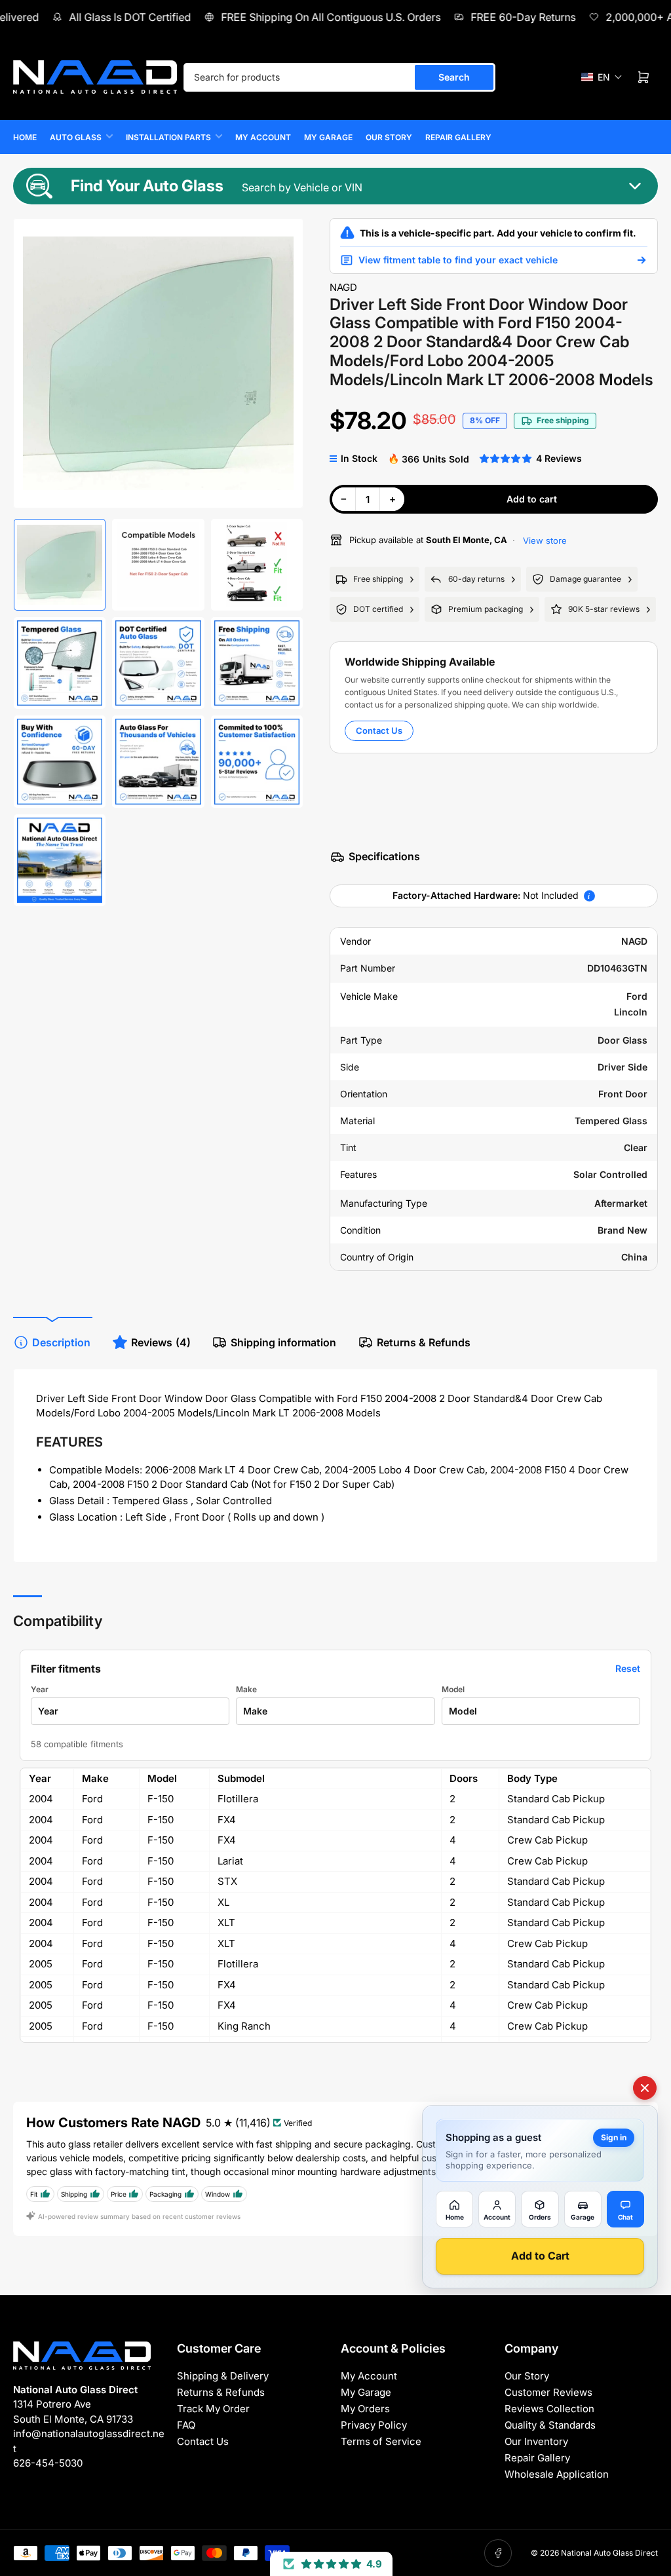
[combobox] (339, 77)
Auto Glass (76, 137)
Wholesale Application (557, 2474)
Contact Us (379, 730)
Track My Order (213, 2409)
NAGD (343, 287)
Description (61, 1342)
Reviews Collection (549, 2409)
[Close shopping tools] (645, 2088)
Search (454, 77)
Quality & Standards (550, 2425)
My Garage (328, 137)
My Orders (365, 2409)
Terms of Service (381, 2441)
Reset (628, 1668)
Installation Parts (168, 137)
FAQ (186, 2425)
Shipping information (283, 1342)
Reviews (161, 1342)
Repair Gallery (458, 137)
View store (544, 540)
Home (25, 137)
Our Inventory (536, 2441)
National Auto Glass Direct (609, 2553)
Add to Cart (540, 2256)
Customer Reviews (548, 2392)
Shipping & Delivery (223, 2376)
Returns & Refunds (424, 1342)
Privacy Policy (374, 2425)
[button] (602, 77)
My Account (263, 137)
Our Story (389, 137)
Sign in (614, 2137)
